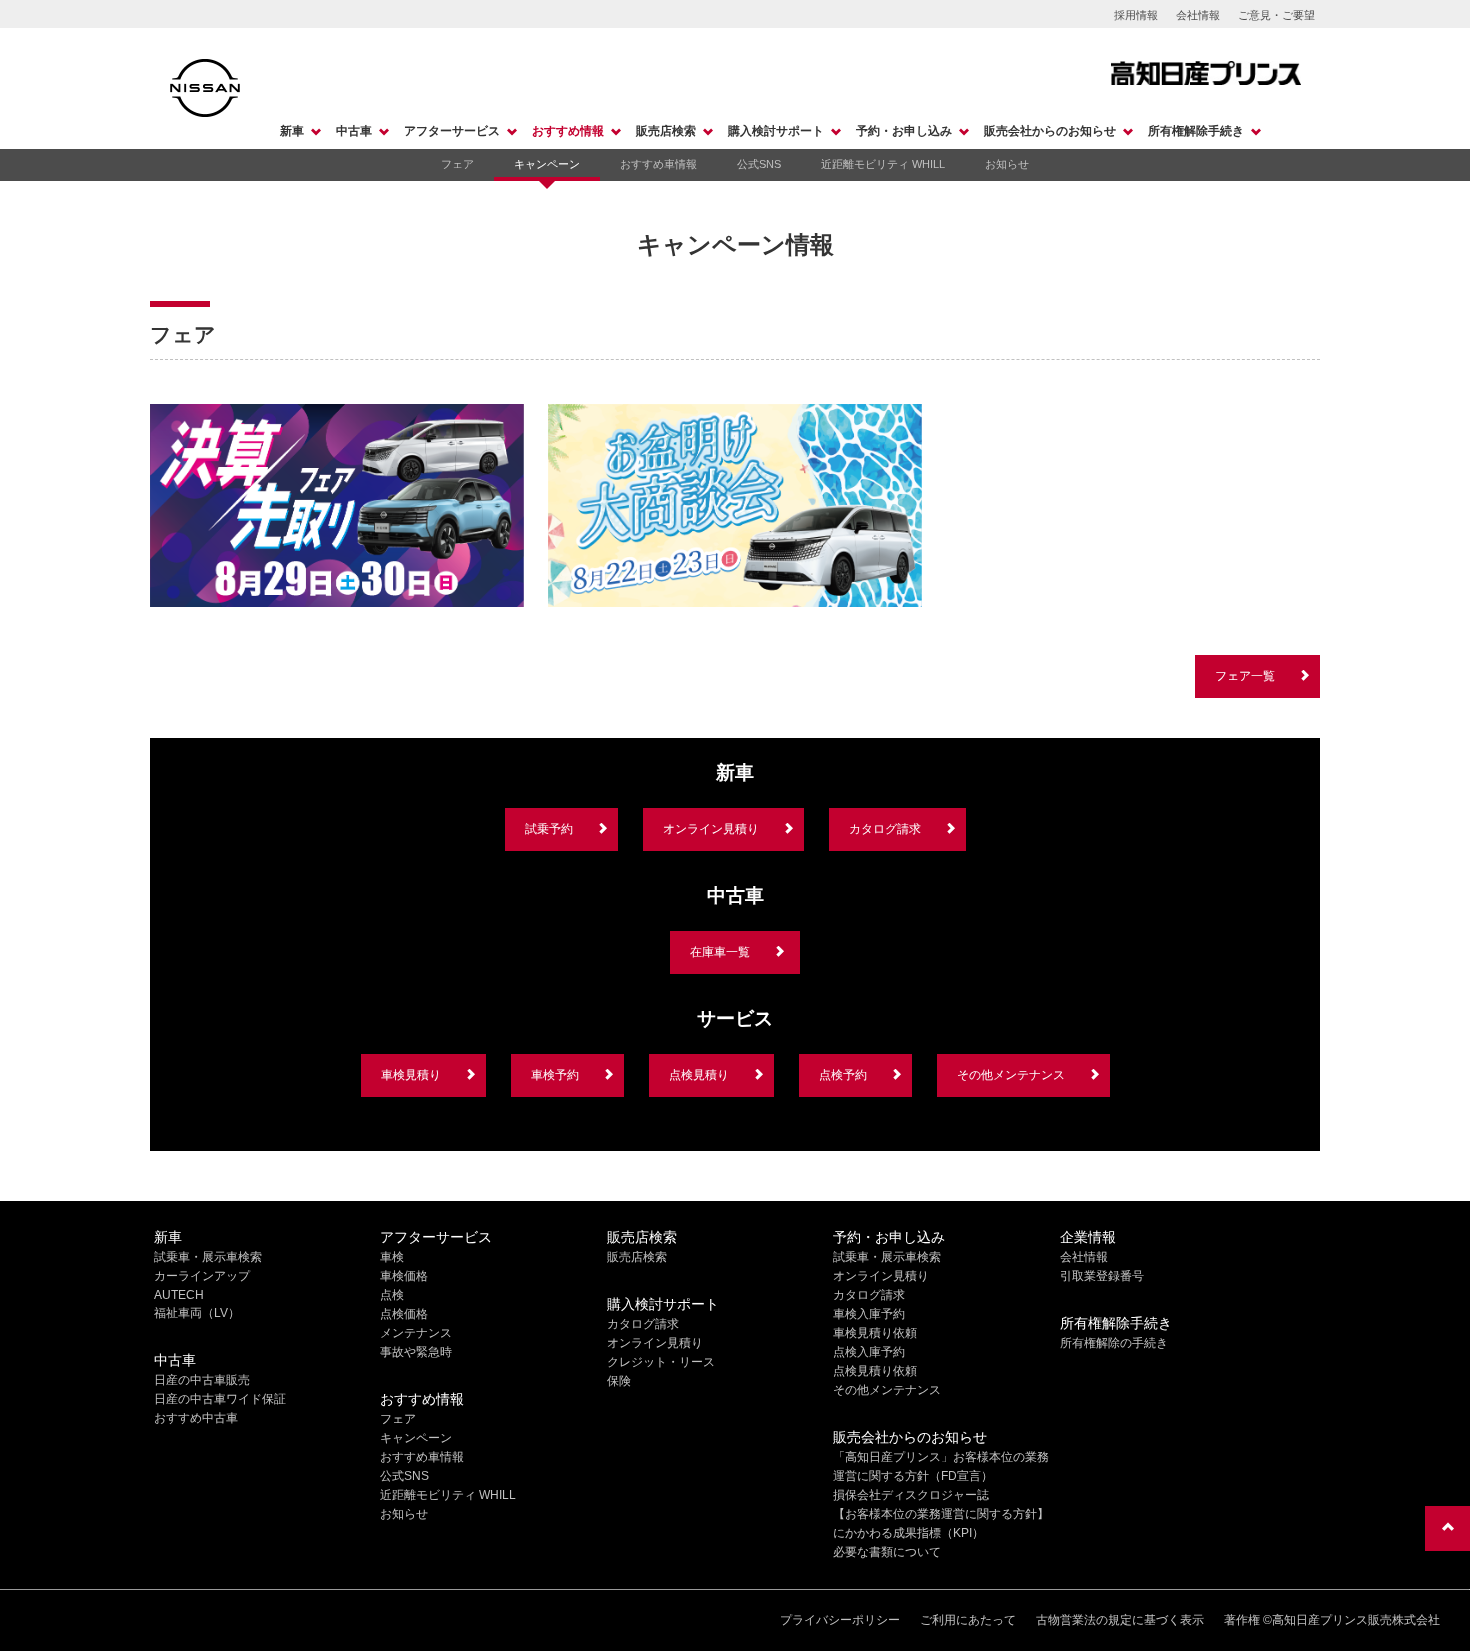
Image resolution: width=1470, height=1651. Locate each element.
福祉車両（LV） (197, 1313)
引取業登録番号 (1102, 1276)
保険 (619, 1381)
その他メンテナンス (1011, 1075)
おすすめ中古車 (196, 1418)
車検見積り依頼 (875, 1333)
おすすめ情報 (568, 131)
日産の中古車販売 (202, 1380)
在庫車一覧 (720, 952)
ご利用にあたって (968, 1620)
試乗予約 (549, 829)
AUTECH (179, 1295)
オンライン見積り (711, 829)
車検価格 (404, 1276)
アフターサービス (452, 131)
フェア (457, 164)
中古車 (354, 131)
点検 (392, 1295)
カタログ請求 (885, 829)
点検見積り (699, 1075)
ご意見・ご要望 (1276, 15)
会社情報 (1198, 15)
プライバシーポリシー (840, 1620)
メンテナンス (416, 1333)
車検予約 (555, 1075)
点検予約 (843, 1075)
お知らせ (1007, 164)
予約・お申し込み (904, 131)
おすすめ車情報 (658, 164)
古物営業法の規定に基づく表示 (1120, 1620)
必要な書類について (887, 1552)
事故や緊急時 (416, 1352)
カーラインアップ (202, 1276)
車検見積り (411, 1075)
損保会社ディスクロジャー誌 (911, 1495)
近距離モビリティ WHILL (883, 164)
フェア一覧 (1245, 676)
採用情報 (1136, 15)
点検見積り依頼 (875, 1371)
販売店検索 (666, 131)
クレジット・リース (661, 1362)
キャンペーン (547, 164)
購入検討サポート (776, 131)
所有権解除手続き (1196, 131)
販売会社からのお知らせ (1050, 131)
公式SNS (759, 164)
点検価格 (404, 1314)
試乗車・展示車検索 (208, 1257)
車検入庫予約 (869, 1314)
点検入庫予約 (869, 1352)
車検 (392, 1257)
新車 (292, 131)
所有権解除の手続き (1114, 1343)
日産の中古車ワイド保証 (220, 1399)
